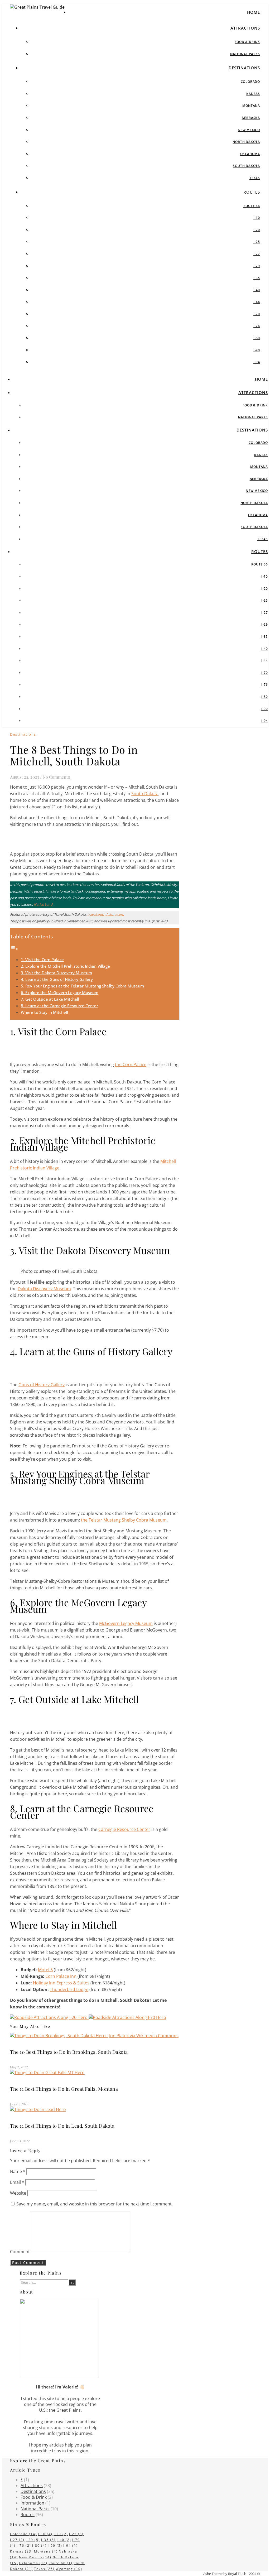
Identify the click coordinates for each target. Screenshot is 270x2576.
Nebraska (251, 118)
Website (18, 2193)
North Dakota (246, 142)
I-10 (257, 218)
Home (254, 12)
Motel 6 (45, 1970)
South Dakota (246, 166)
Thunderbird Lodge (69, 1989)
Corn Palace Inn (61, 1976)
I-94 (257, 362)
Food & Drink (247, 42)
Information (32, 2503)
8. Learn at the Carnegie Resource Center (59, 1006)
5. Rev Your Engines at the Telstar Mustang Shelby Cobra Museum (82, 986)
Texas (255, 178)
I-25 (257, 242)
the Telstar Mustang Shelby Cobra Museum (124, 1520)
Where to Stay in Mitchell (44, 1012)
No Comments (56, 777)
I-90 (257, 350)
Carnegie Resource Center (124, 1829)
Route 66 (252, 206)
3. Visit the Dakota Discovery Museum (56, 973)
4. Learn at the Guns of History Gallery (57, 979)
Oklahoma (250, 154)
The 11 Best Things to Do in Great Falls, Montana (64, 2089)
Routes (252, 192)
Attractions (245, 28)
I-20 (257, 230)
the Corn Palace (131, 1064)
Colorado (250, 82)
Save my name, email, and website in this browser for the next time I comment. (95, 2204)
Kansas (253, 94)
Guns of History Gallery (42, 1385)
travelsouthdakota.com (106, 914)
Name (18, 2171)
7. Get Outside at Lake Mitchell (50, 999)
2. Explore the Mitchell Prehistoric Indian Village (65, 966)
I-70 (257, 314)
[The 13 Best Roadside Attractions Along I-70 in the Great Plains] (127, 2017)
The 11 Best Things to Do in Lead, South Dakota (62, 2126)
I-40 (257, 290)
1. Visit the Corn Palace (42, 960)
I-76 (257, 326)
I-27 (257, 254)
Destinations (244, 68)
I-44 (257, 302)
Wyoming (69, 2569)
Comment (20, 2252)
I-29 (257, 266)
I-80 (257, 338)
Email (17, 2182)
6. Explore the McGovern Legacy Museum (60, 992)
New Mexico (249, 130)
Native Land (43, 904)
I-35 (257, 278)
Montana (251, 106)
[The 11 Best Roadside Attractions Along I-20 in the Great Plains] (49, 2017)
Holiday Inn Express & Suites (61, 1983)
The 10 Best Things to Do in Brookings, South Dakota (69, 2052)
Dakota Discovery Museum (44, 1289)
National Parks (245, 54)
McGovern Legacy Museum (126, 1623)
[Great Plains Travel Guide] (37, 7)
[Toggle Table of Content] (14, 949)
